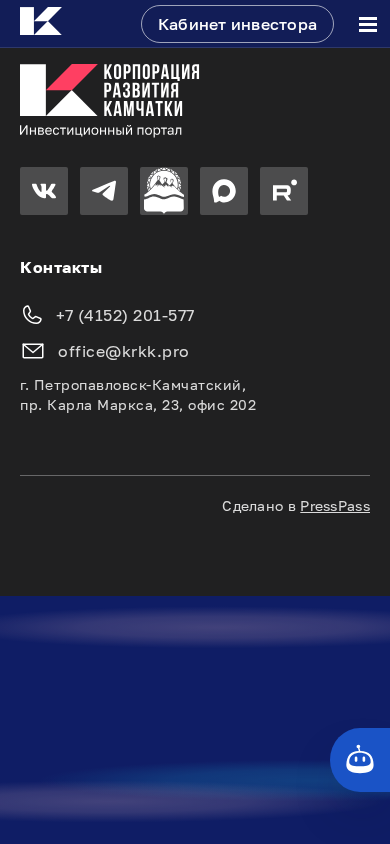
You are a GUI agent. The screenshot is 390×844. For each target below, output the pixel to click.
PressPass (335, 505)
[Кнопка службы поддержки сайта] (360, 760)
